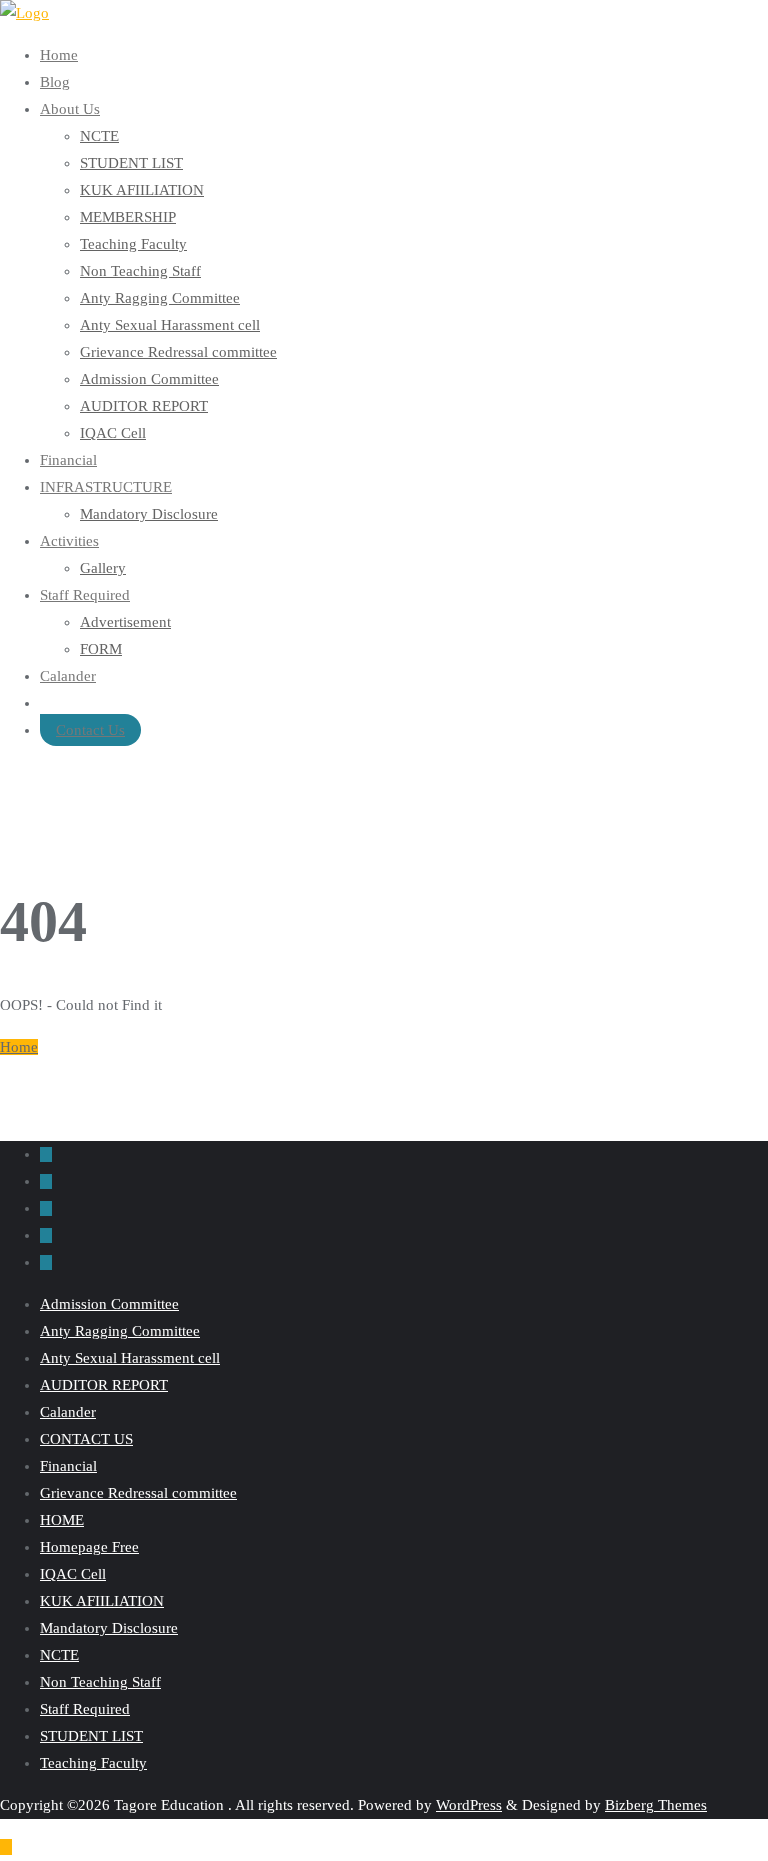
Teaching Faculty (93, 1763)
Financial (68, 1466)
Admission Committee (109, 1304)
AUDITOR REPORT (104, 1385)
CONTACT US (86, 1439)
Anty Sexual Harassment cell (130, 1358)
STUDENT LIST (91, 1736)
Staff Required (85, 1709)
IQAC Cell (73, 1574)
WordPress (469, 1805)
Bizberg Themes (656, 1805)
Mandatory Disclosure (109, 1628)
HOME (62, 1520)
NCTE (59, 1655)
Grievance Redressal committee (138, 1493)
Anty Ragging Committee (120, 1331)
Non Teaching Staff (100, 1682)
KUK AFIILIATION (102, 1601)
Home (19, 1047)
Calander (68, 1412)
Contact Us (90, 730)
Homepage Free (89, 1547)
